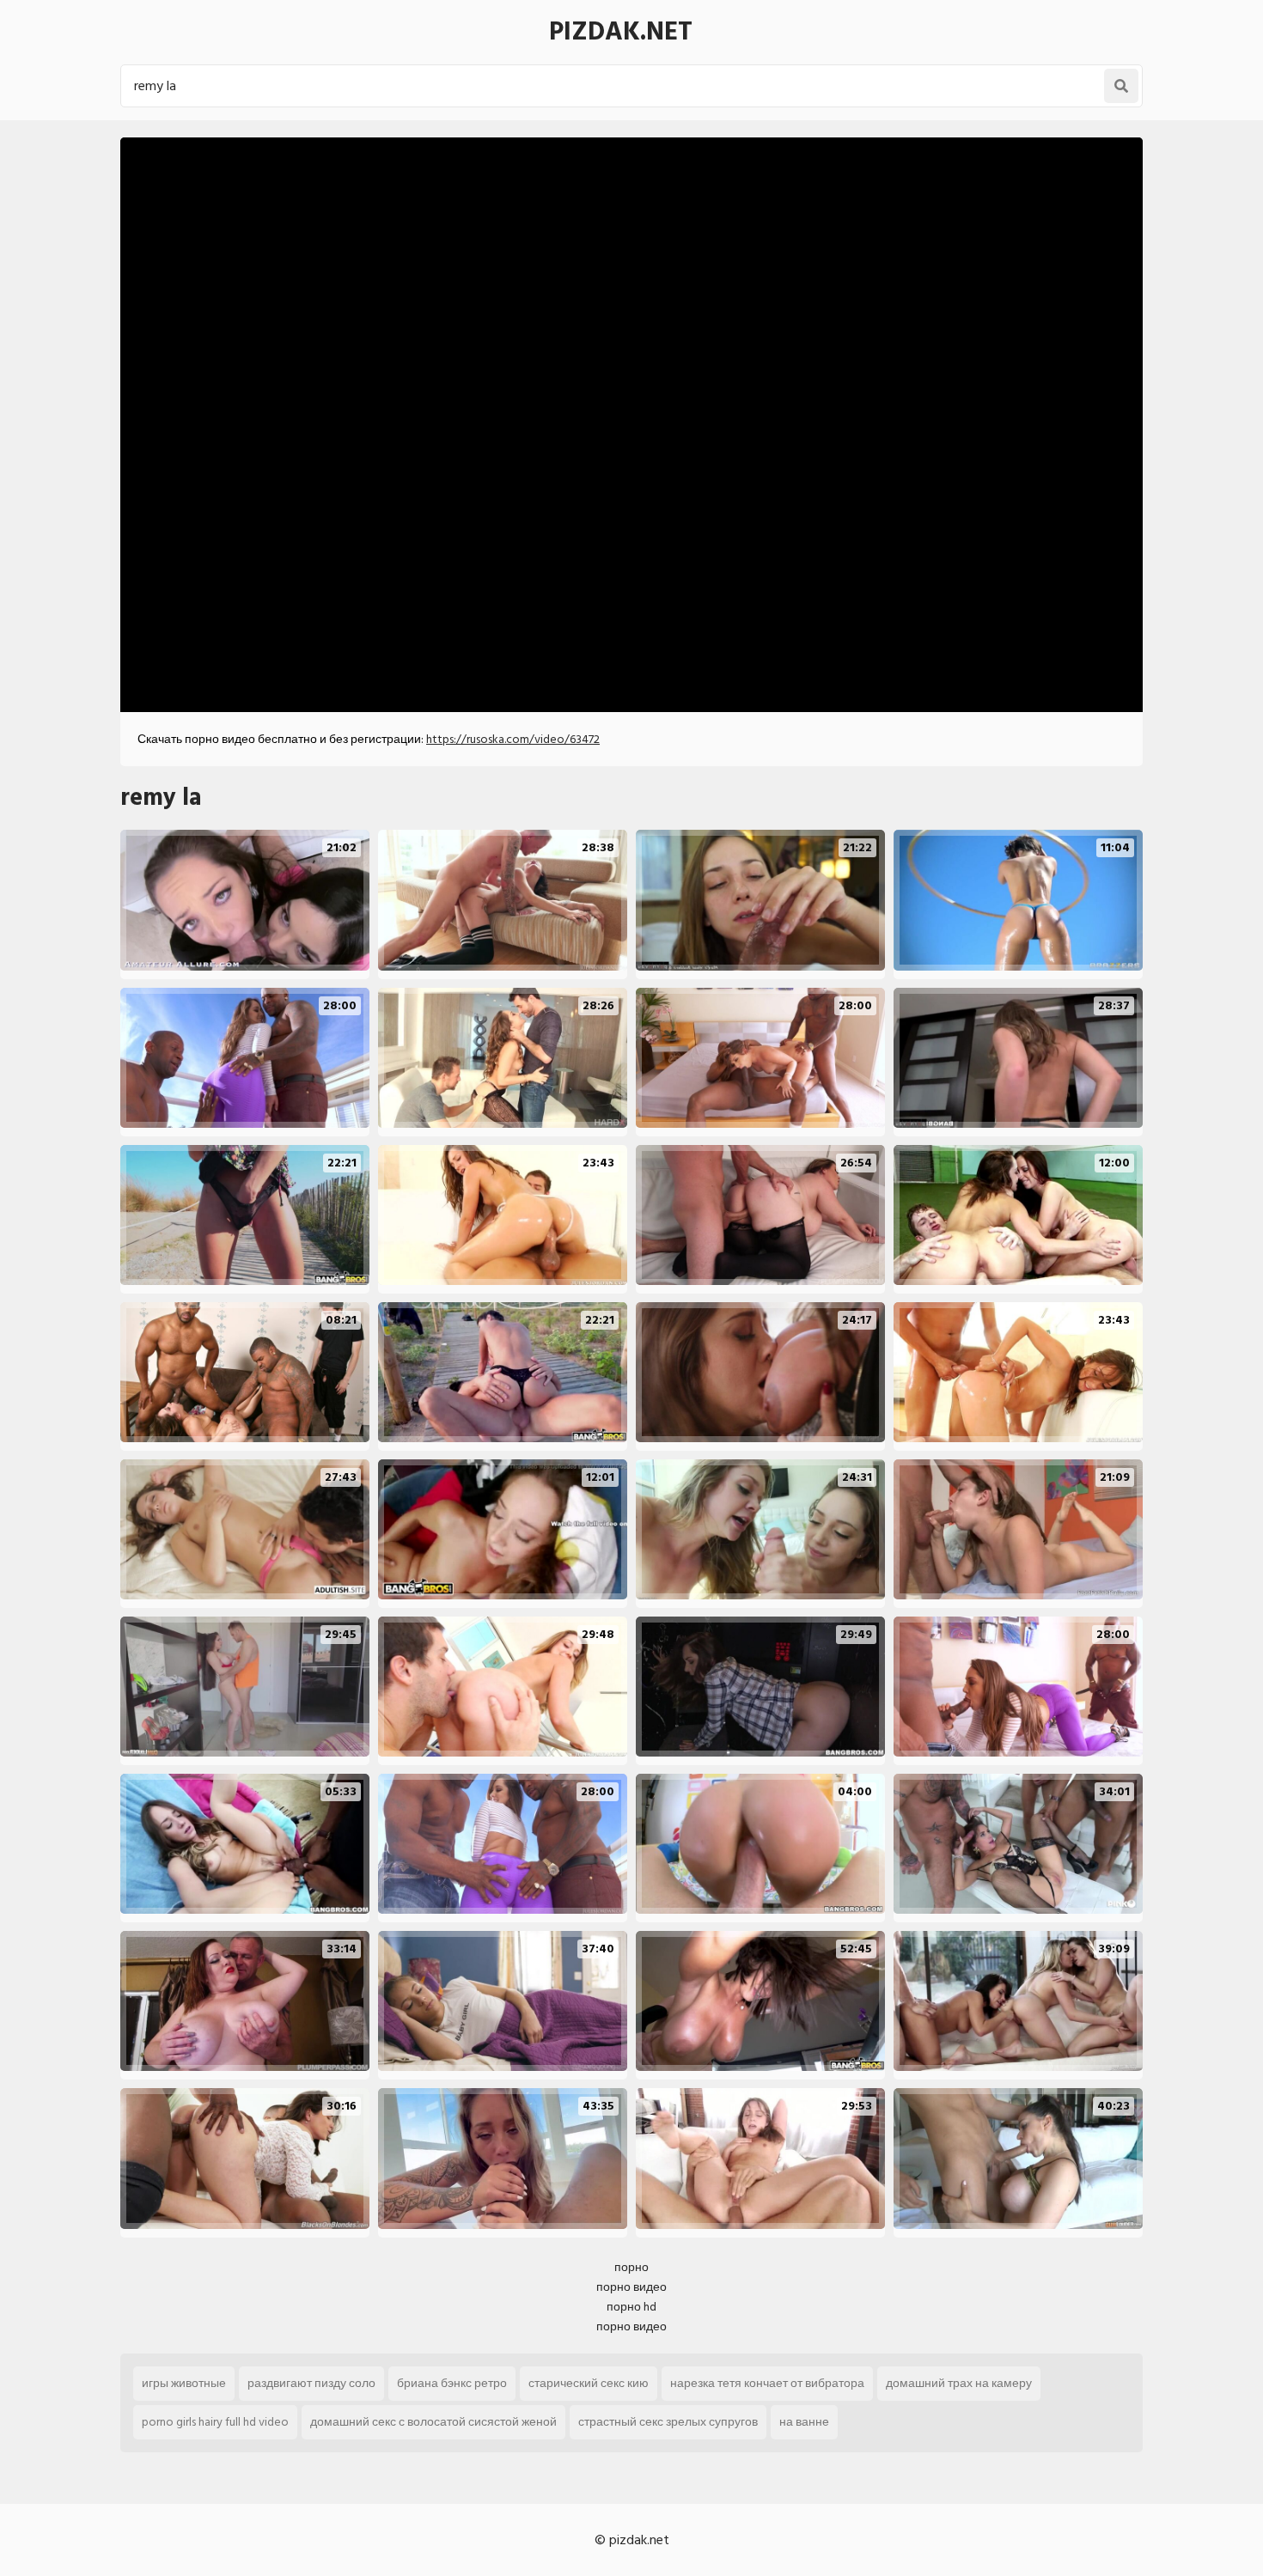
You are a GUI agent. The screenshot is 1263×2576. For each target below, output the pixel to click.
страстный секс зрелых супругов (668, 2422)
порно (631, 2267)
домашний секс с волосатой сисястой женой (433, 2422)
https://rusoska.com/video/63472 (513, 739)
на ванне (804, 2422)
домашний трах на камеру (959, 2383)
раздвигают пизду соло (311, 2383)
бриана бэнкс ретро (452, 2383)
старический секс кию (589, 2383)
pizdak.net (621, 32)
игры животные (184, 2383)
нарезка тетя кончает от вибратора (767, 2383)
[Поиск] (1121, 86)
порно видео (631, 2287)
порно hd (631, 2307)
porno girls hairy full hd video (215, 2422)
